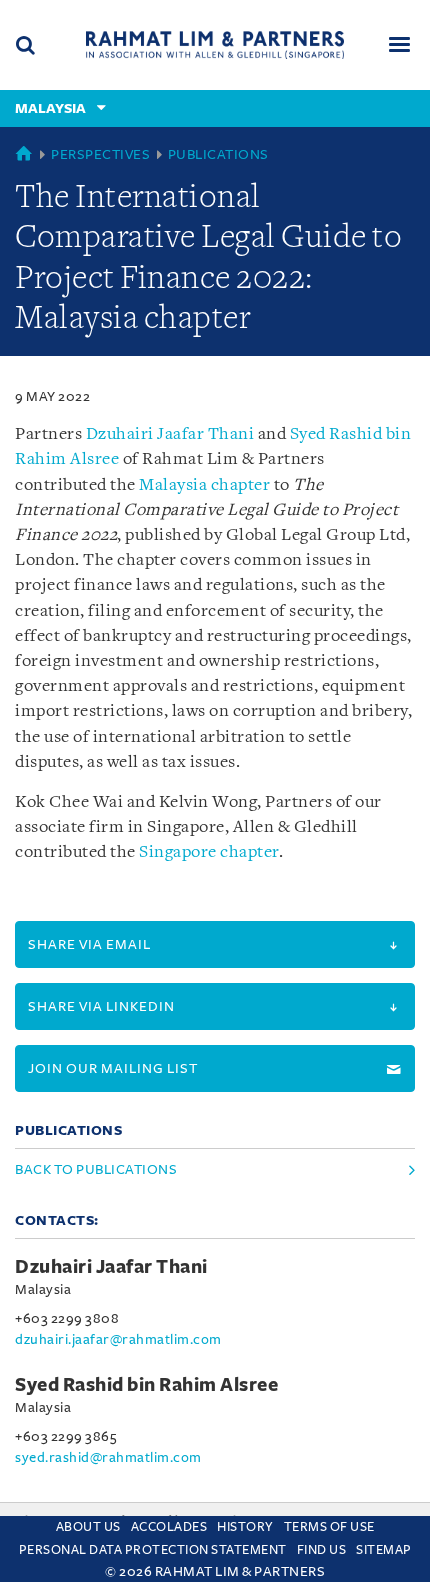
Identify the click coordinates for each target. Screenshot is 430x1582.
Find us (322, 1550)
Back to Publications (96, 1169)
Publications (218, 154)
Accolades (169, 1527)
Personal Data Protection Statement (153, 1550)
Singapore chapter (209, 852)
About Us (88, 1527)
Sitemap (384, 1550)
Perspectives (100, 154)
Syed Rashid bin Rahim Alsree (146, 1385)
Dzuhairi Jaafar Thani (170, 434)
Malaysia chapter (204, 485)
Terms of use (329, 1527)
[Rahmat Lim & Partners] (215, 44)
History (245, 1527)
